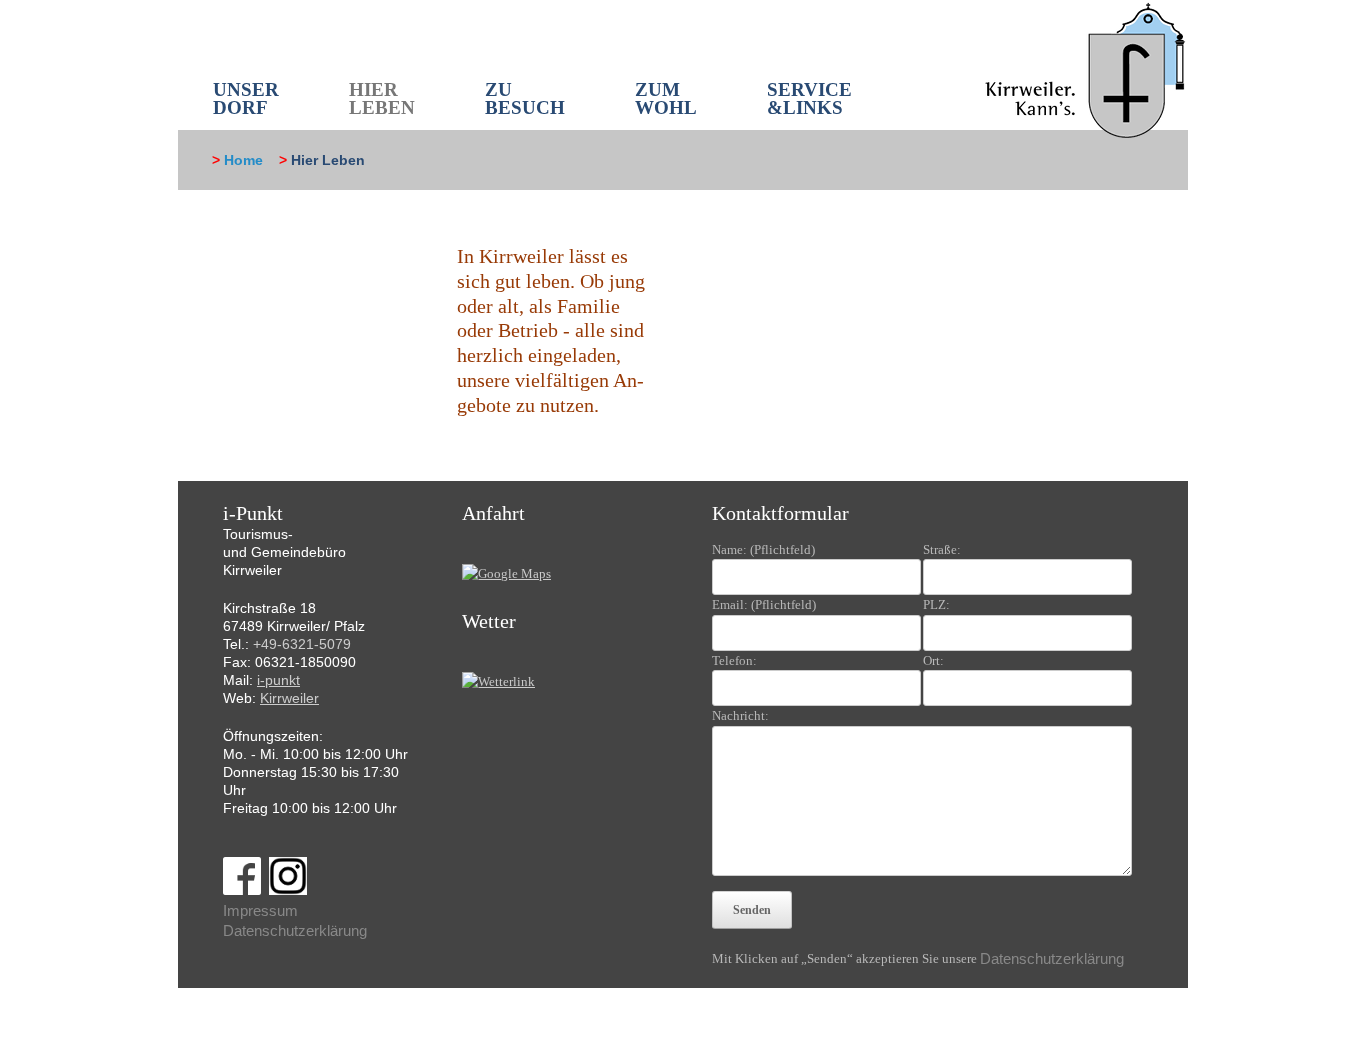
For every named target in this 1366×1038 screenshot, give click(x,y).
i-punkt (278, 680)
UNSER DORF (246, 98)
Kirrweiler (289, 698)
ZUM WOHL (666, 98)
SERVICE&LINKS (809, 98)
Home (243, 160)
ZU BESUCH (525, 98)
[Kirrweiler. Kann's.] (1086, 69)
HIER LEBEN (382, 98)
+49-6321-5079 (302, 644)
